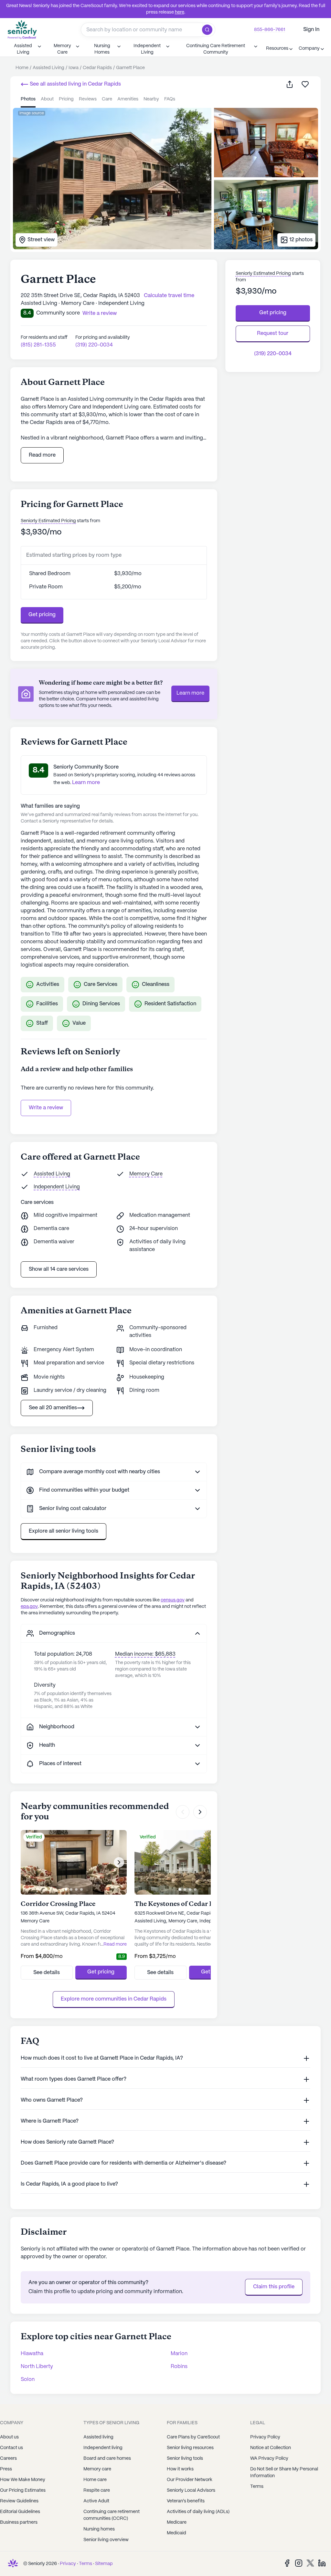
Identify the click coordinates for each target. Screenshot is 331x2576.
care (107, 99)
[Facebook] (287, 2563)
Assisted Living (52, 1174)
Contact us (11, 2448)
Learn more (190, 693)
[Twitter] (310, 2563)
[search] (209, 30)
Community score (58, 313)
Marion (179, 2354)
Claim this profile (274, 2287)
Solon (28, 2379)
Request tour (273, 333)
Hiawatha (32, 2354)
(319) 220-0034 (94, 345)
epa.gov (29, 1607)
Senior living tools (185, 2458)
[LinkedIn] (322, 2563)
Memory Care (146, 1174)
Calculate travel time (169, 296)
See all (75, 84)
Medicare (177, 2522)
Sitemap (104, 2564)
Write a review (46, 1108)
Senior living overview (106, 2540)
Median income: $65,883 (145, 1654)
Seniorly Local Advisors (191, 2490)
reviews (88, 99)
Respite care (97, 2490)
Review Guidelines (19, 2501)
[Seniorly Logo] (22, 30)
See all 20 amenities (53, 1408)
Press (6, 2469)
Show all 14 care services (59, 1269)
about (47, 99)
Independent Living (57, 1187)
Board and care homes (107, 2458)
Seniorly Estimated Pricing (48, 521)
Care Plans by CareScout (193, 2437)
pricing (66, 99)
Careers (8, 2458)
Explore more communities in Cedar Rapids (114, 1999)
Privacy (68, 2564)
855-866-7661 (270, 30)
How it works (180, 2469)
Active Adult (96, 2501)
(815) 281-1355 (38, 345)
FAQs (170, 99)
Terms (85, 2564)
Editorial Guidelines (20, 2512)
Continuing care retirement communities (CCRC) (112, 2515)
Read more (42, 455)
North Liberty (37, 2367)
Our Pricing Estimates (23, 2490)
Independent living (103, 2448)
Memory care (97, 2469)
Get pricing (42, 615)
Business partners (19, 2522)
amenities (128, 99)
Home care (95, 2480)
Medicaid (176, 2533)
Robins (179, 2367)
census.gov (173, 1600)
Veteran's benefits (186, 2501)
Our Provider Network (190, 2480)
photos (28, 99)
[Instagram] (299, 2563)
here (180, 12)
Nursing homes (99, 2529)
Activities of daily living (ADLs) (198, 2512)
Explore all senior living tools (64, 1531)
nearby (151, 99)
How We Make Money (23, 2480)
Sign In (311, 30)
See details (47, 1973)
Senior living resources (190, 2448)
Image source (32, 113)
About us (9, 2437)
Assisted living (98, 2437)
